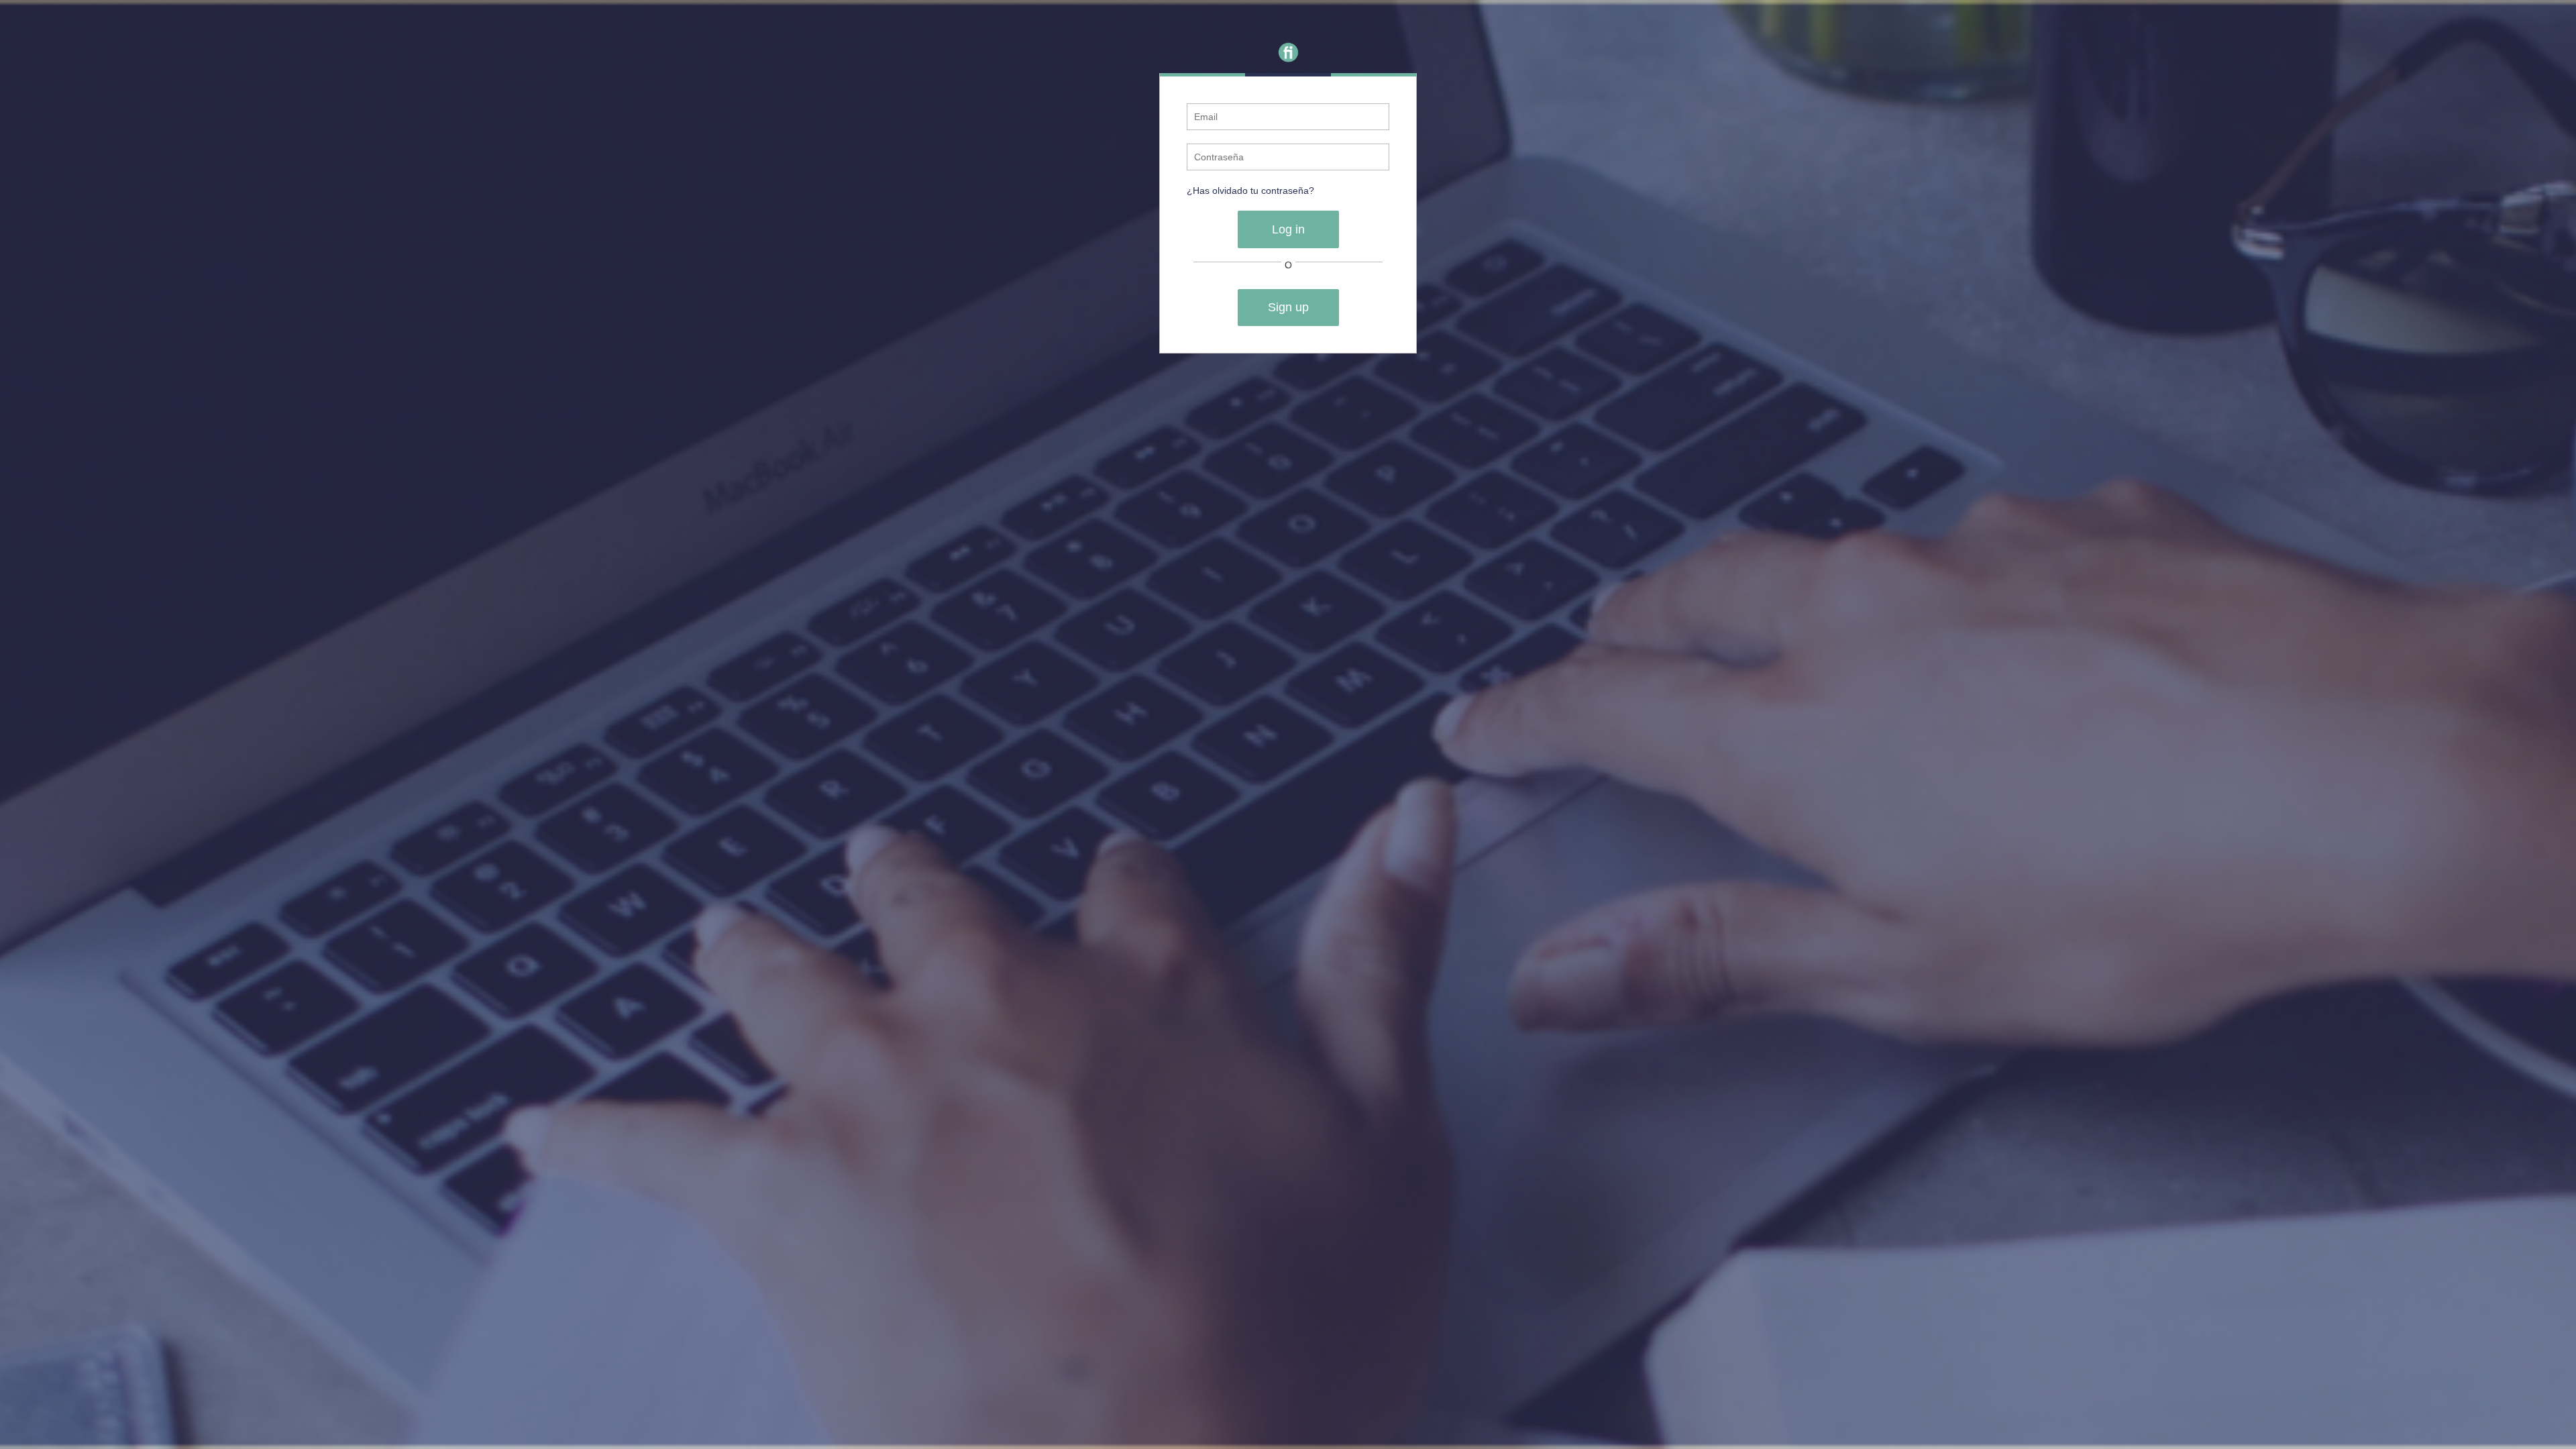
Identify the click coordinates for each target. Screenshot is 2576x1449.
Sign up (1288, 307)
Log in (1288, 229)
